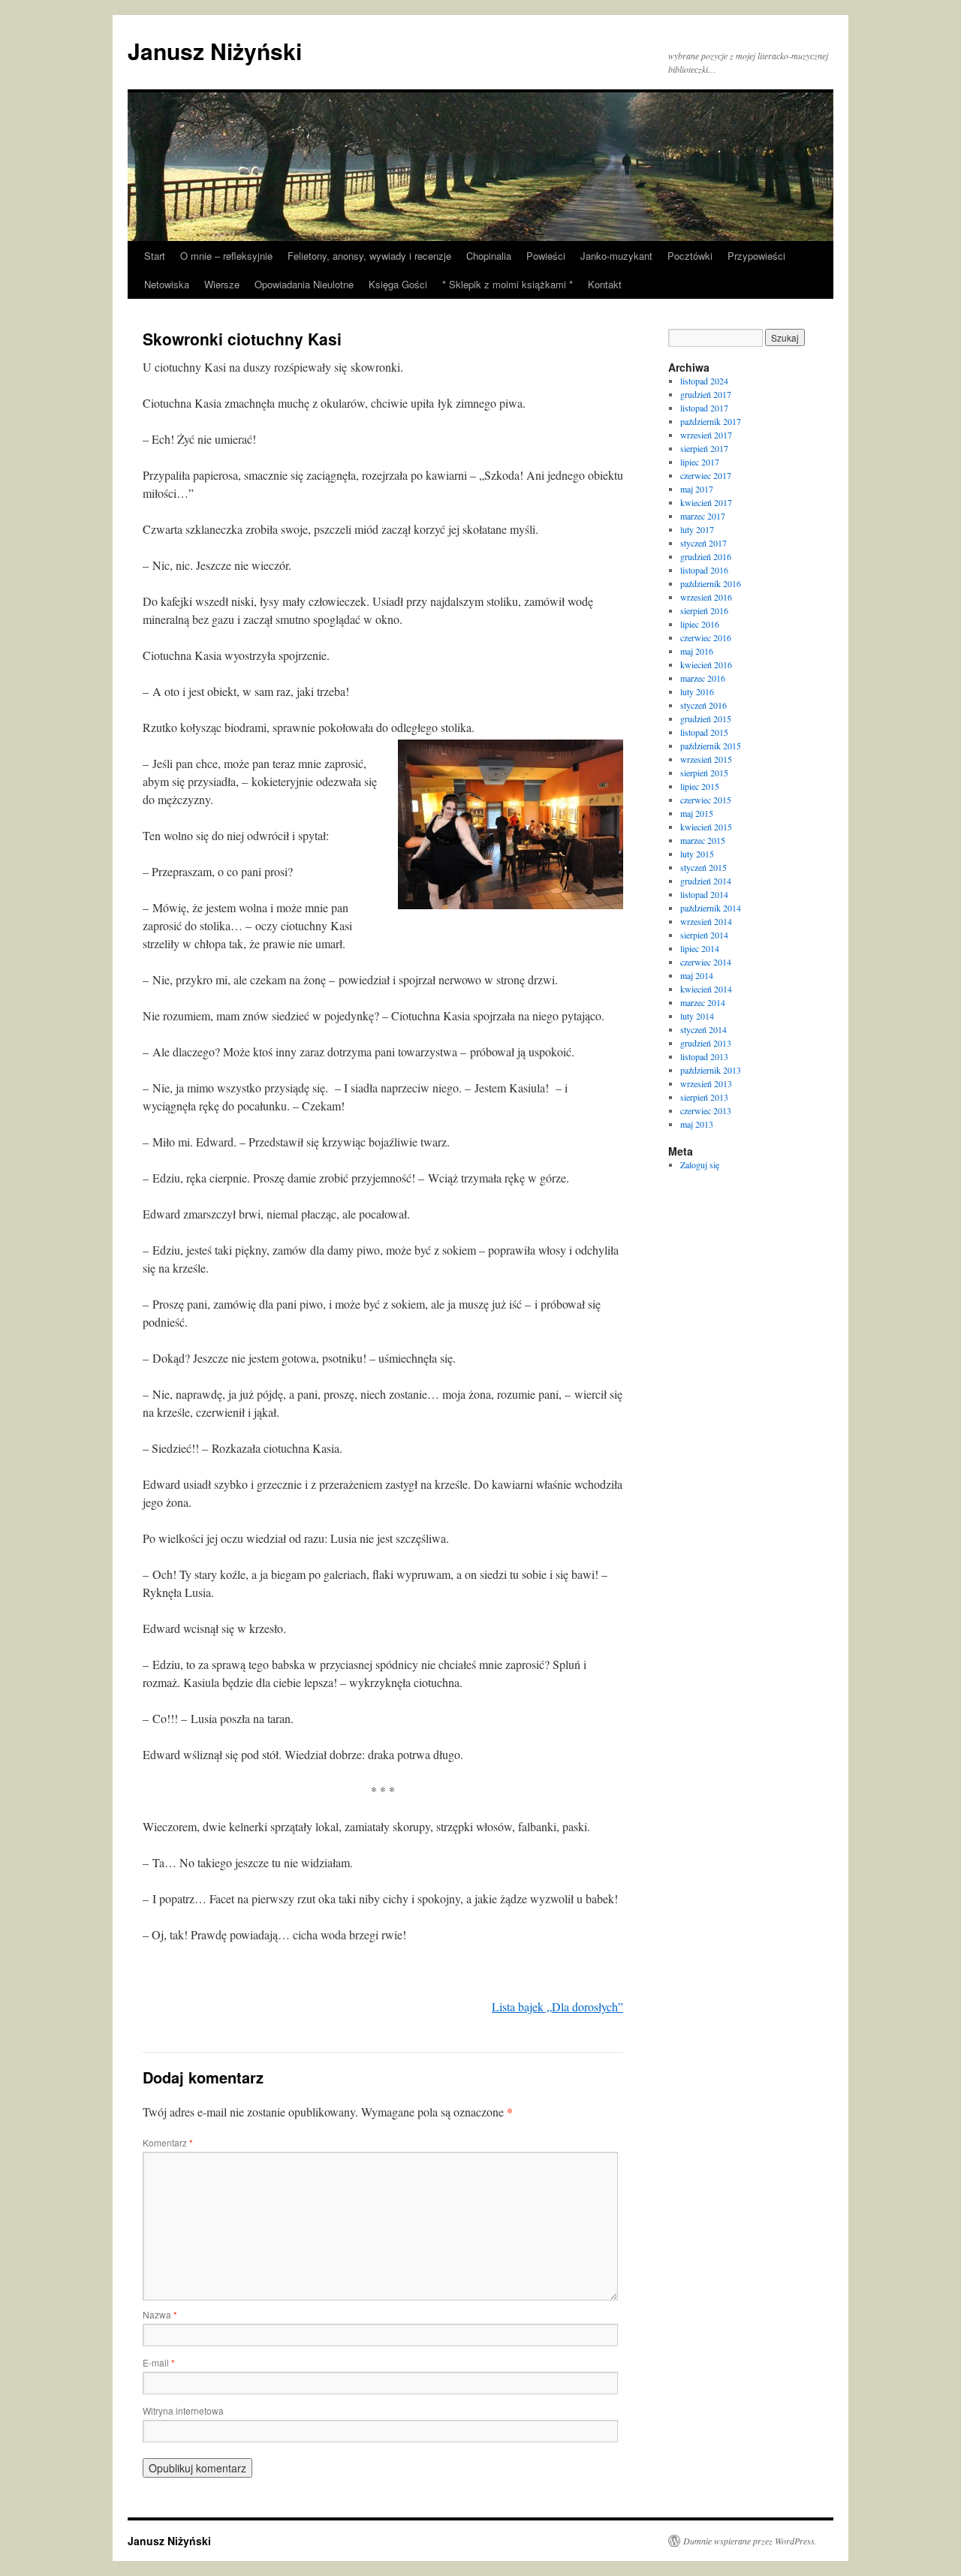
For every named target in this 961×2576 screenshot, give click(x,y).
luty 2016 (697, 691)
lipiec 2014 (700, 948)
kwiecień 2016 (706, 664)
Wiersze (222, 284)
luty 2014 (697, 1016)
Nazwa (160, 2314)
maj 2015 (697, 813)
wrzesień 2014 (706, 921)
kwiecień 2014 (706, 989)
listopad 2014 (704, 894)
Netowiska (167, 284)
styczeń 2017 (703, 543)
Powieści (546, 256)
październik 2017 (711, 421)
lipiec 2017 (700, 462)
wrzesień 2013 (706, 1083)
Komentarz (168, 2142)
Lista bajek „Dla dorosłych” (557, 2007)
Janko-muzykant (616, 256)
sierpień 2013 (704, 1097)
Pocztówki (690, 256)
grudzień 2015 (706, 719)
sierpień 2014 (704, 935)
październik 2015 (711, 746)
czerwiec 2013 (706, 1110)
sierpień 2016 (704, 610)
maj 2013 (697, 1124)
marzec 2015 (703, 840)
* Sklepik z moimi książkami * (508, 284)
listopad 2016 (704, 570)
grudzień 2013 (706, 1043)
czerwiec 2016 (706, 637)
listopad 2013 (704, 1056)
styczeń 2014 (703, 1029)
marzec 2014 (703, 1002)
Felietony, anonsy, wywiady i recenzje (369, 256)
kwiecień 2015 (706, 827)
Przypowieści (756, 256)
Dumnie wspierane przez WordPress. (750, 2541)
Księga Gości (398, 284)
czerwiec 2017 (706, 475)
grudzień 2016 (706, 556)
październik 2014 (711, 908)
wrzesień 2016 (706, 597)
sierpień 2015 (704, 773)
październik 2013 (711, 1070)
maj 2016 (697, 651)
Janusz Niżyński (215, 51)
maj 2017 (697, 489)
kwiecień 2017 (706, 502)
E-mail (159, 2362)
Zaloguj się (700, 1164)
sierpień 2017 (704, 448)
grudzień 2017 (706, 394)
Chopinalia (489, 256)
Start (155, 256)
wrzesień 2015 (706, 759)
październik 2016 (711, 583)
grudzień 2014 (706, 881)
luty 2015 (697, 854)
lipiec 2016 (700, 624)
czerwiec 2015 (706, 800)
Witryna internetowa (183, 2410)
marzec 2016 (703, 678)
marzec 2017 (703, 516)
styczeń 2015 (703, 867)
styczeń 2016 (703, 705)
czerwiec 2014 (706, 962)
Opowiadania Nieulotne (304, 284)
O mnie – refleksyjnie (226, 256)
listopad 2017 (704, 408)
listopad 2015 (704, 732)
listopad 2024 (704, 381)
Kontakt (605, 284)
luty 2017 (697, 529)
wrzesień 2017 (706, 435)
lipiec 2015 (700, 786)
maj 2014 (697, 975)
